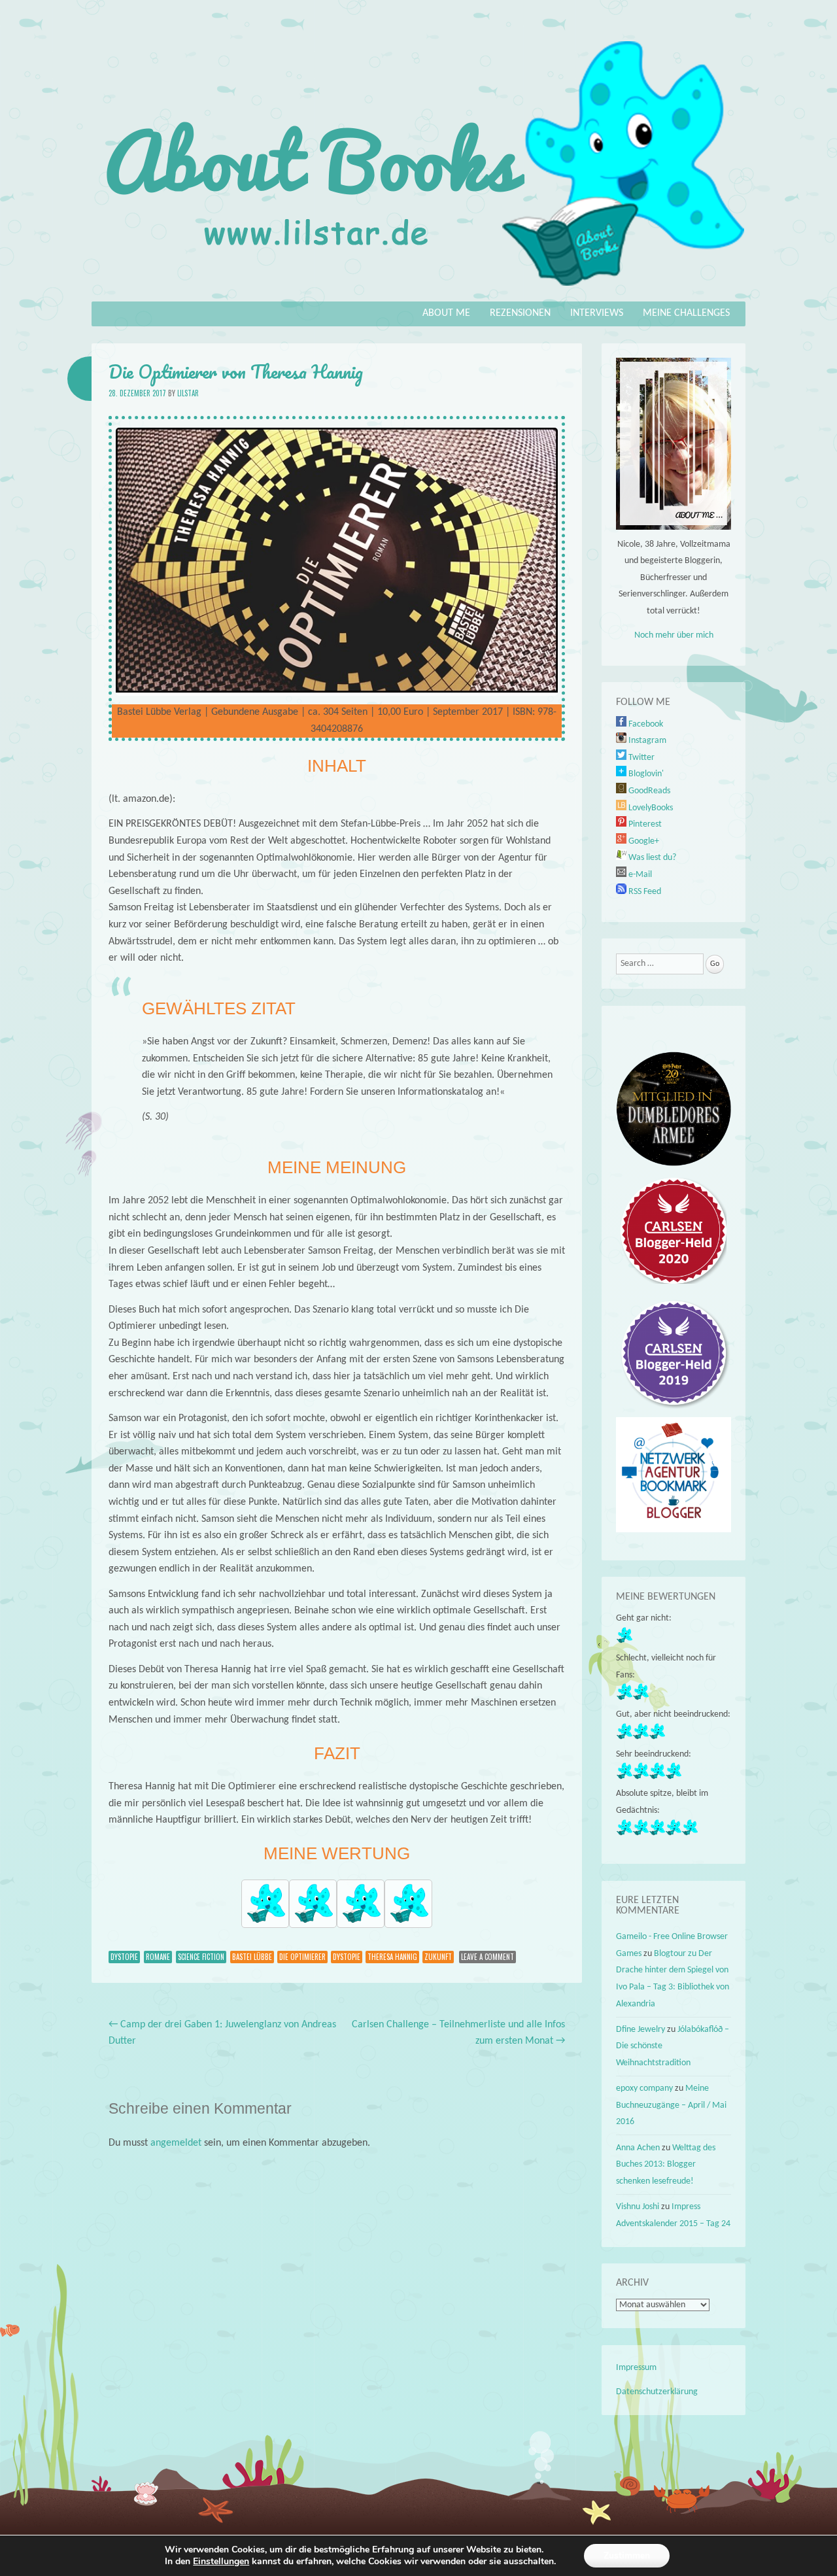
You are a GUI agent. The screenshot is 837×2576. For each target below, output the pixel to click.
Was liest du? (651, 858)
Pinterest (644, 824)
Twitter (641, 758)
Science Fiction (201, 1957)
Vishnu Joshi (638, 2207)
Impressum (636, 2368)
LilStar (188, 393)
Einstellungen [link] (221, 2561)
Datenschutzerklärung (657, 2392)
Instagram (646, 741)
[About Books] (418, 292)
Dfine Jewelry (641, 2030)
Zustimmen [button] (627, 2555)
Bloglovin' (645, 774)
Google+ (643, 841)
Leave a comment (487, 1957)
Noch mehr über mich (674, 635)
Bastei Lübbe (252, 1957)
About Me (446, 313)
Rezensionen (520, 313)
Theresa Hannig (392, 1957)
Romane (158, 1957)
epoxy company (644, 2088)
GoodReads (648, 791)
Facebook (645, 724)
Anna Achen (638, 2148)
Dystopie (124, 1957)
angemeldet (176, 2143)
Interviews (597, 313)
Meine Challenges (686, 313)
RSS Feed (644, 892)
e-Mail (639, 875)
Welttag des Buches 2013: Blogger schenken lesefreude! (666, 2165)
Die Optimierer (302, 1957)
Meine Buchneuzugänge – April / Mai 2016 (671, 2105)
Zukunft (438, 1957)
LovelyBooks (650, 808)
